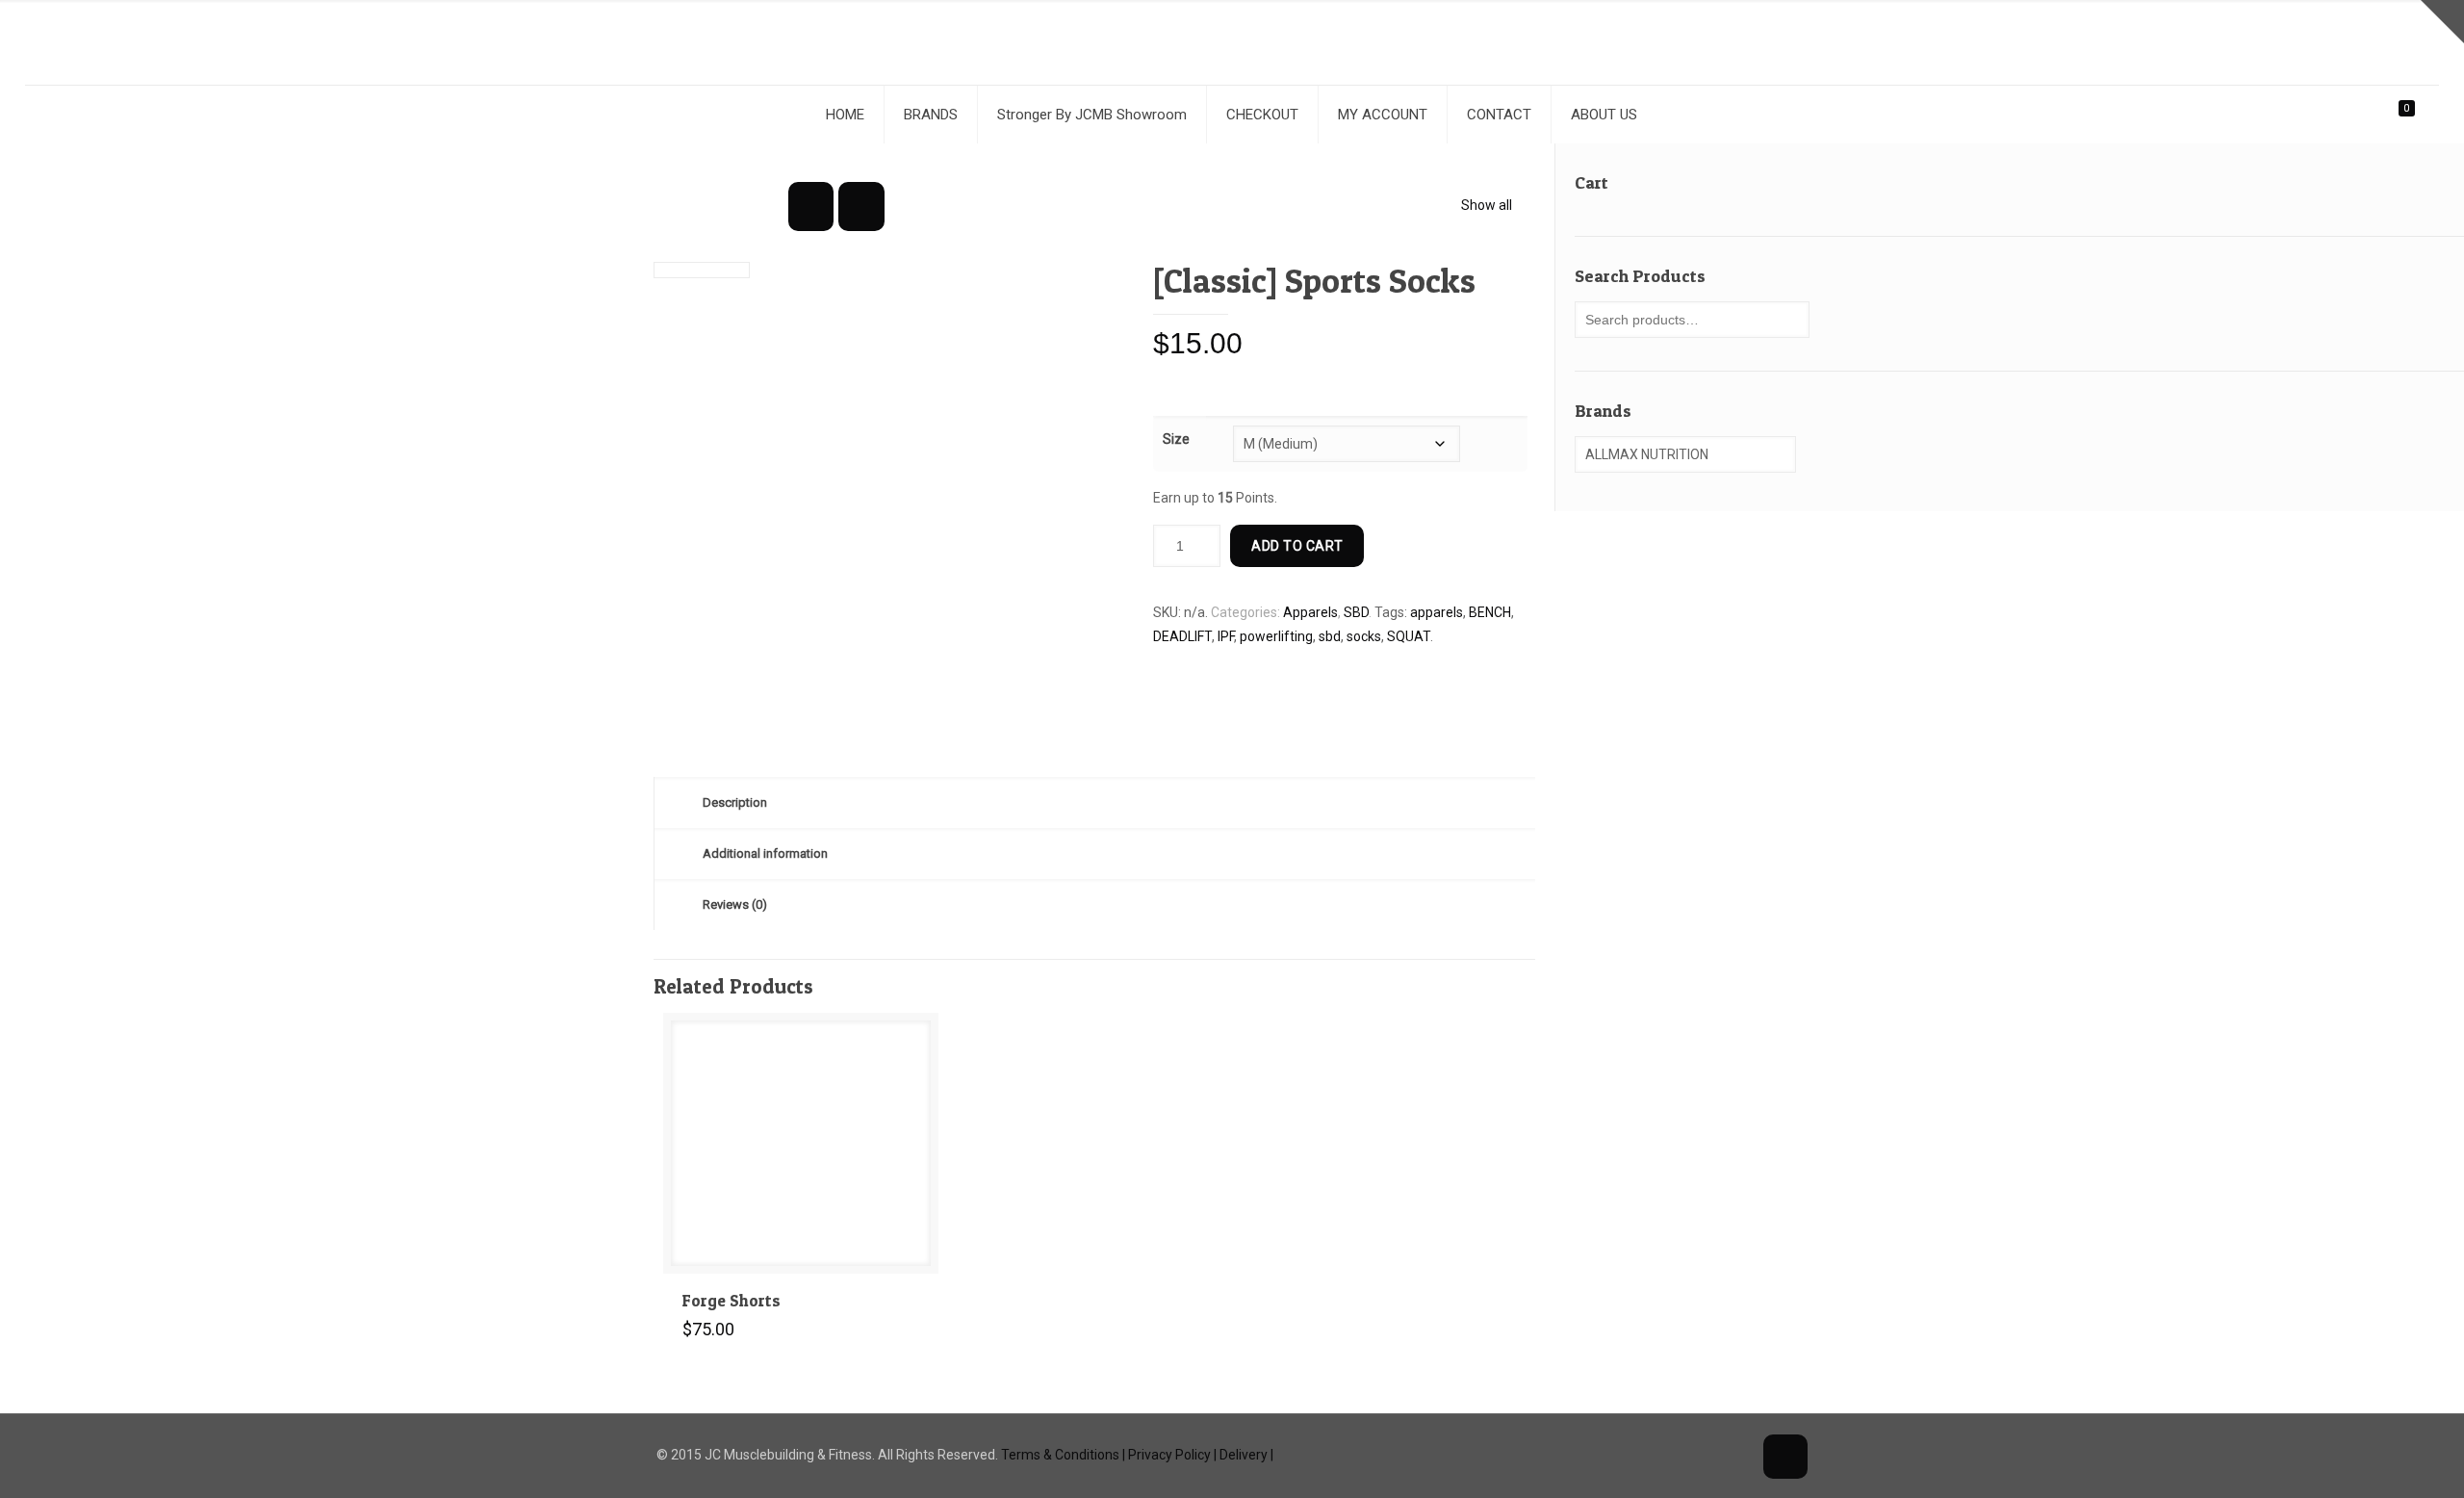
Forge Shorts (731, 1300)
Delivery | (1246, 1455)
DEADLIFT (1182, 636)
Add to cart (1297, 546)
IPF (1226, 636)
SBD (1356, 612)
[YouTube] (1708, 1455)
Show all (1487, 205)
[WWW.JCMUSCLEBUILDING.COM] (1232, 42)
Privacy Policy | (1172, 1455)
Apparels (1310, 612)
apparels (1437, 612)
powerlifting (1276, 636)
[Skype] (1656, 1455)
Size (1176, 439)
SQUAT (1409, 636)
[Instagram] (1734, 1455)
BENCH (1490, 612)
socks (1364, 636)
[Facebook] (1682, 1455)
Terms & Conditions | (1063, 1455)
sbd (1330, 636)
